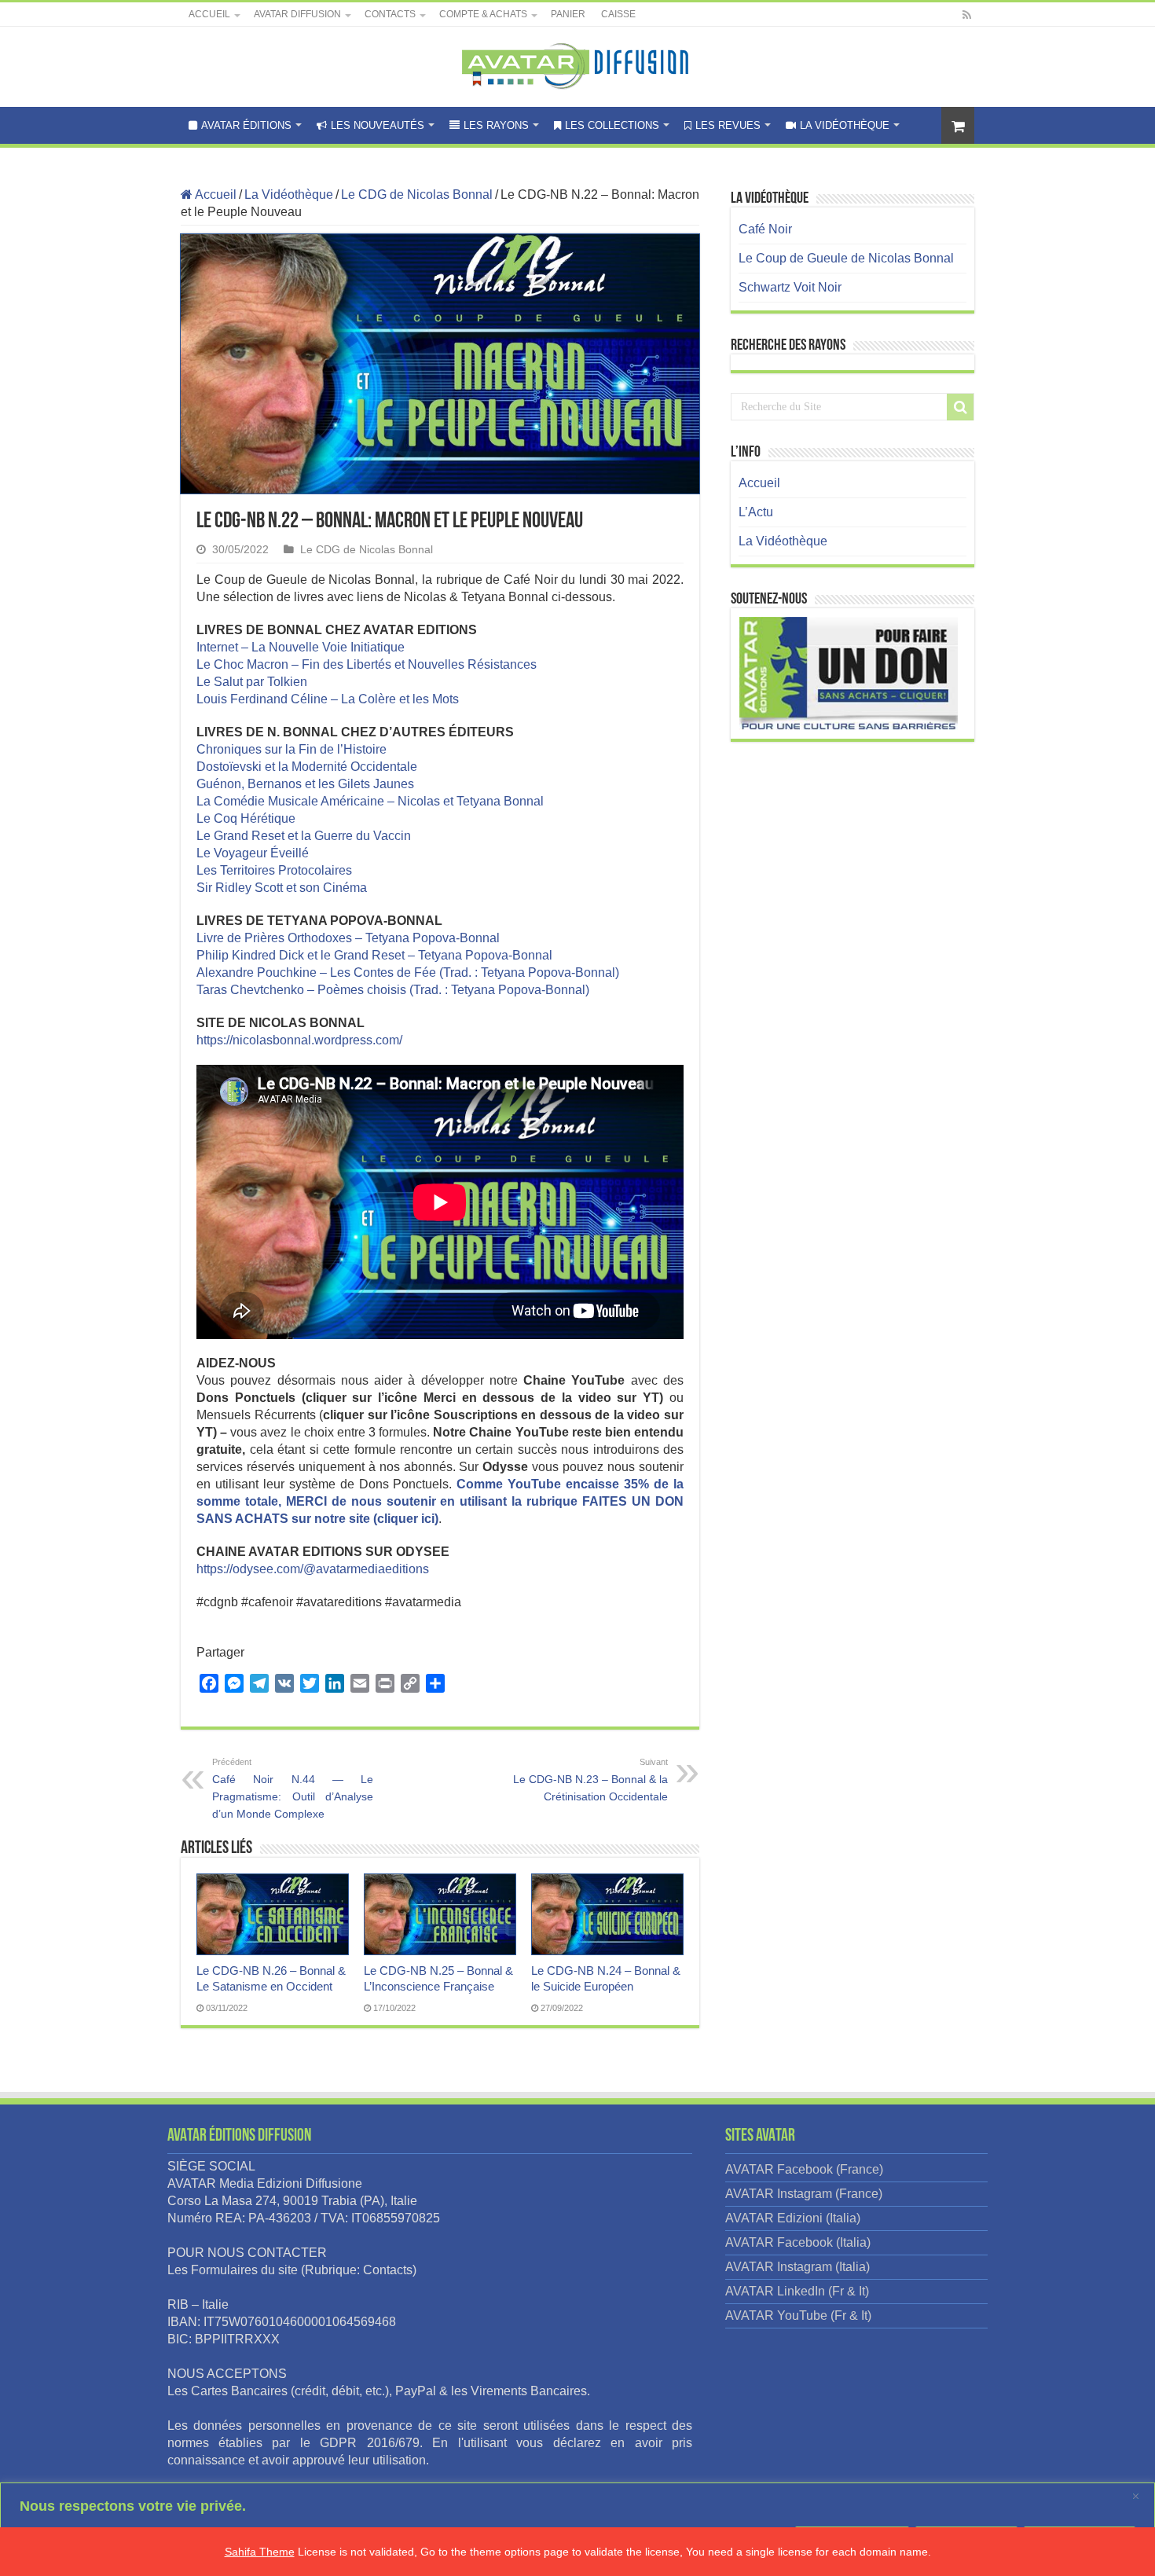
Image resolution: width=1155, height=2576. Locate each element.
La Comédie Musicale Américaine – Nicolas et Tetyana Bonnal (370, 801)
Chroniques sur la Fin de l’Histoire (291, 749)
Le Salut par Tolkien (252, 682)
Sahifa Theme (260, 2552)
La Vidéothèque (845, 125)
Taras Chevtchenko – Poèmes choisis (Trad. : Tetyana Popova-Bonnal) (393, 990)
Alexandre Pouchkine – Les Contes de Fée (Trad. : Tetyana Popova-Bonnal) (408, 972)
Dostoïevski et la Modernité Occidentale (307, 767)
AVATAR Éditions (246, 125)
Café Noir (765, 229)
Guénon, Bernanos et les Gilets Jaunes (305, 784)
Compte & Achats (483, 14)
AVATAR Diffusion (297, 14)
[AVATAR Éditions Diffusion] (578, 64)
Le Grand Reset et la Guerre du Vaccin (304, 836)
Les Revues (728, 125)
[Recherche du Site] (960, 407)
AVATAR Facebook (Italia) (798, 2242)
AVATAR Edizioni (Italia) (793, 2218)
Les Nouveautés (378, 125)
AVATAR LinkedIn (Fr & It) (797, 2291)
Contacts (390, 14)
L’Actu (756, 512)
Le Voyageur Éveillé (253, 853)
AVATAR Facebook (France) (804, 2169)
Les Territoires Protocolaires (274, 870)
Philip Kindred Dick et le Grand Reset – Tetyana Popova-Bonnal (374, 955)
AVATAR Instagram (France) (804, 2194)
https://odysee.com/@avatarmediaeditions (313, 1569)
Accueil (209, 14)
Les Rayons (496, 125)
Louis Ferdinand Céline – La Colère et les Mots (328, 699)
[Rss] (967, 15)
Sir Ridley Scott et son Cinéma (282, 888)
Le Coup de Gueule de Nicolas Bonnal (846, 258)
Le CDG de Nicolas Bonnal (417, 194)
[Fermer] (1138, 2496)
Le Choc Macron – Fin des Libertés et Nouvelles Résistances (367, 664)
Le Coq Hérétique (246, 818)
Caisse (618, 14)
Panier (568, 14)
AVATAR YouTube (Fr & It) (798, 2315)
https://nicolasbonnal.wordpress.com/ (299, 1040)
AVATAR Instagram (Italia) (797, 2267)
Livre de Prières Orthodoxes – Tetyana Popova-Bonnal (348, 938)
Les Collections (612, 125)
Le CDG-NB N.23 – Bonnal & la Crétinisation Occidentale (590, 1780)
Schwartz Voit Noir (790, 287)
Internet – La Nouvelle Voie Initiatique (301, 647)
